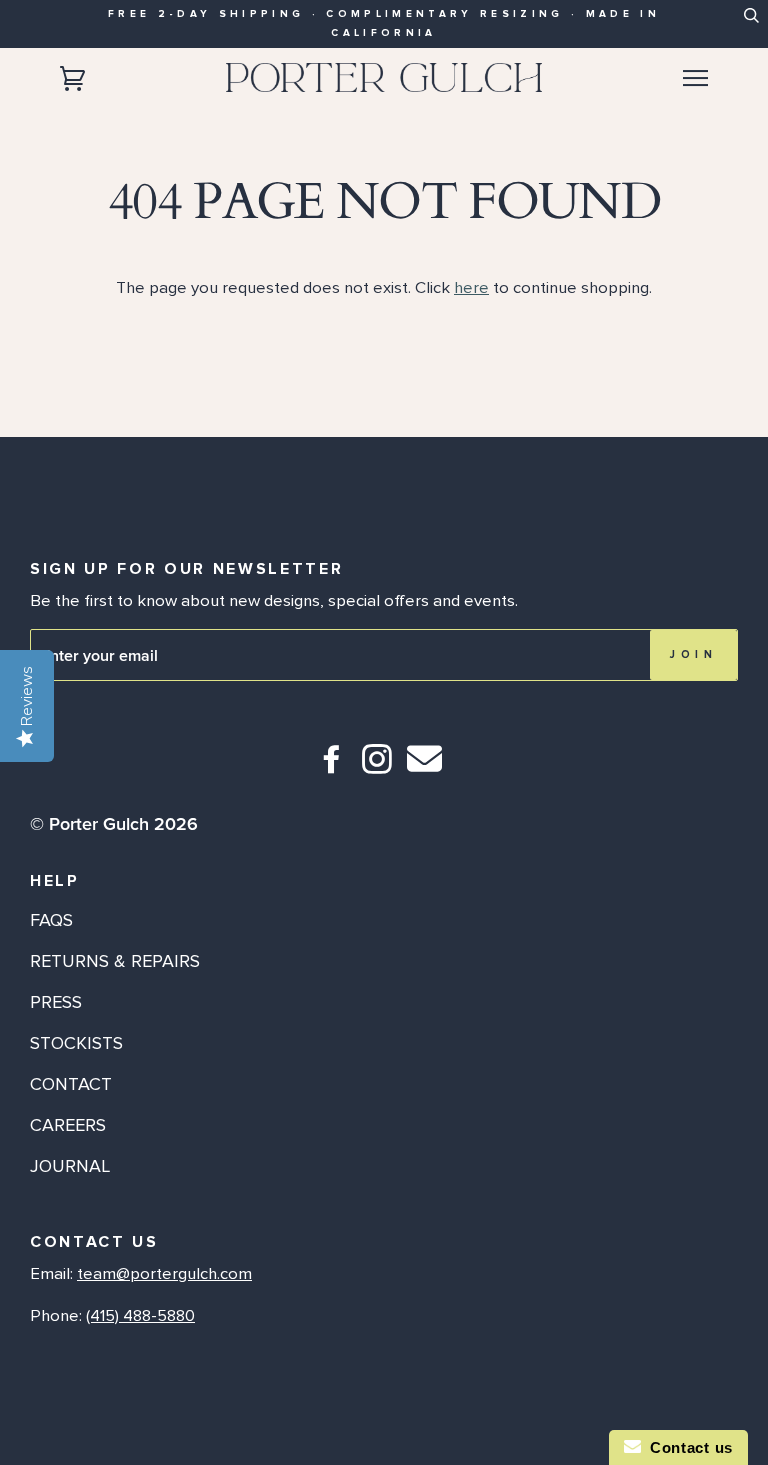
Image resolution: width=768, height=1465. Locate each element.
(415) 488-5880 (140, 1316)
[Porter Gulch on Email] (424, 772)
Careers (68, 1125)
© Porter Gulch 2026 (114, 824)
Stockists (76, 1043)
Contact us (687, 1447)
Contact (71, 1084)
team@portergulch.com (164, 1274)
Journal (70, 1166)
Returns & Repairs (115, 961)
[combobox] (750, 21)
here (471, 288)
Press (56, 1002)
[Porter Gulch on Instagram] (377, 767)
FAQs (51, 920)
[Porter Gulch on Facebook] (332, 767)
